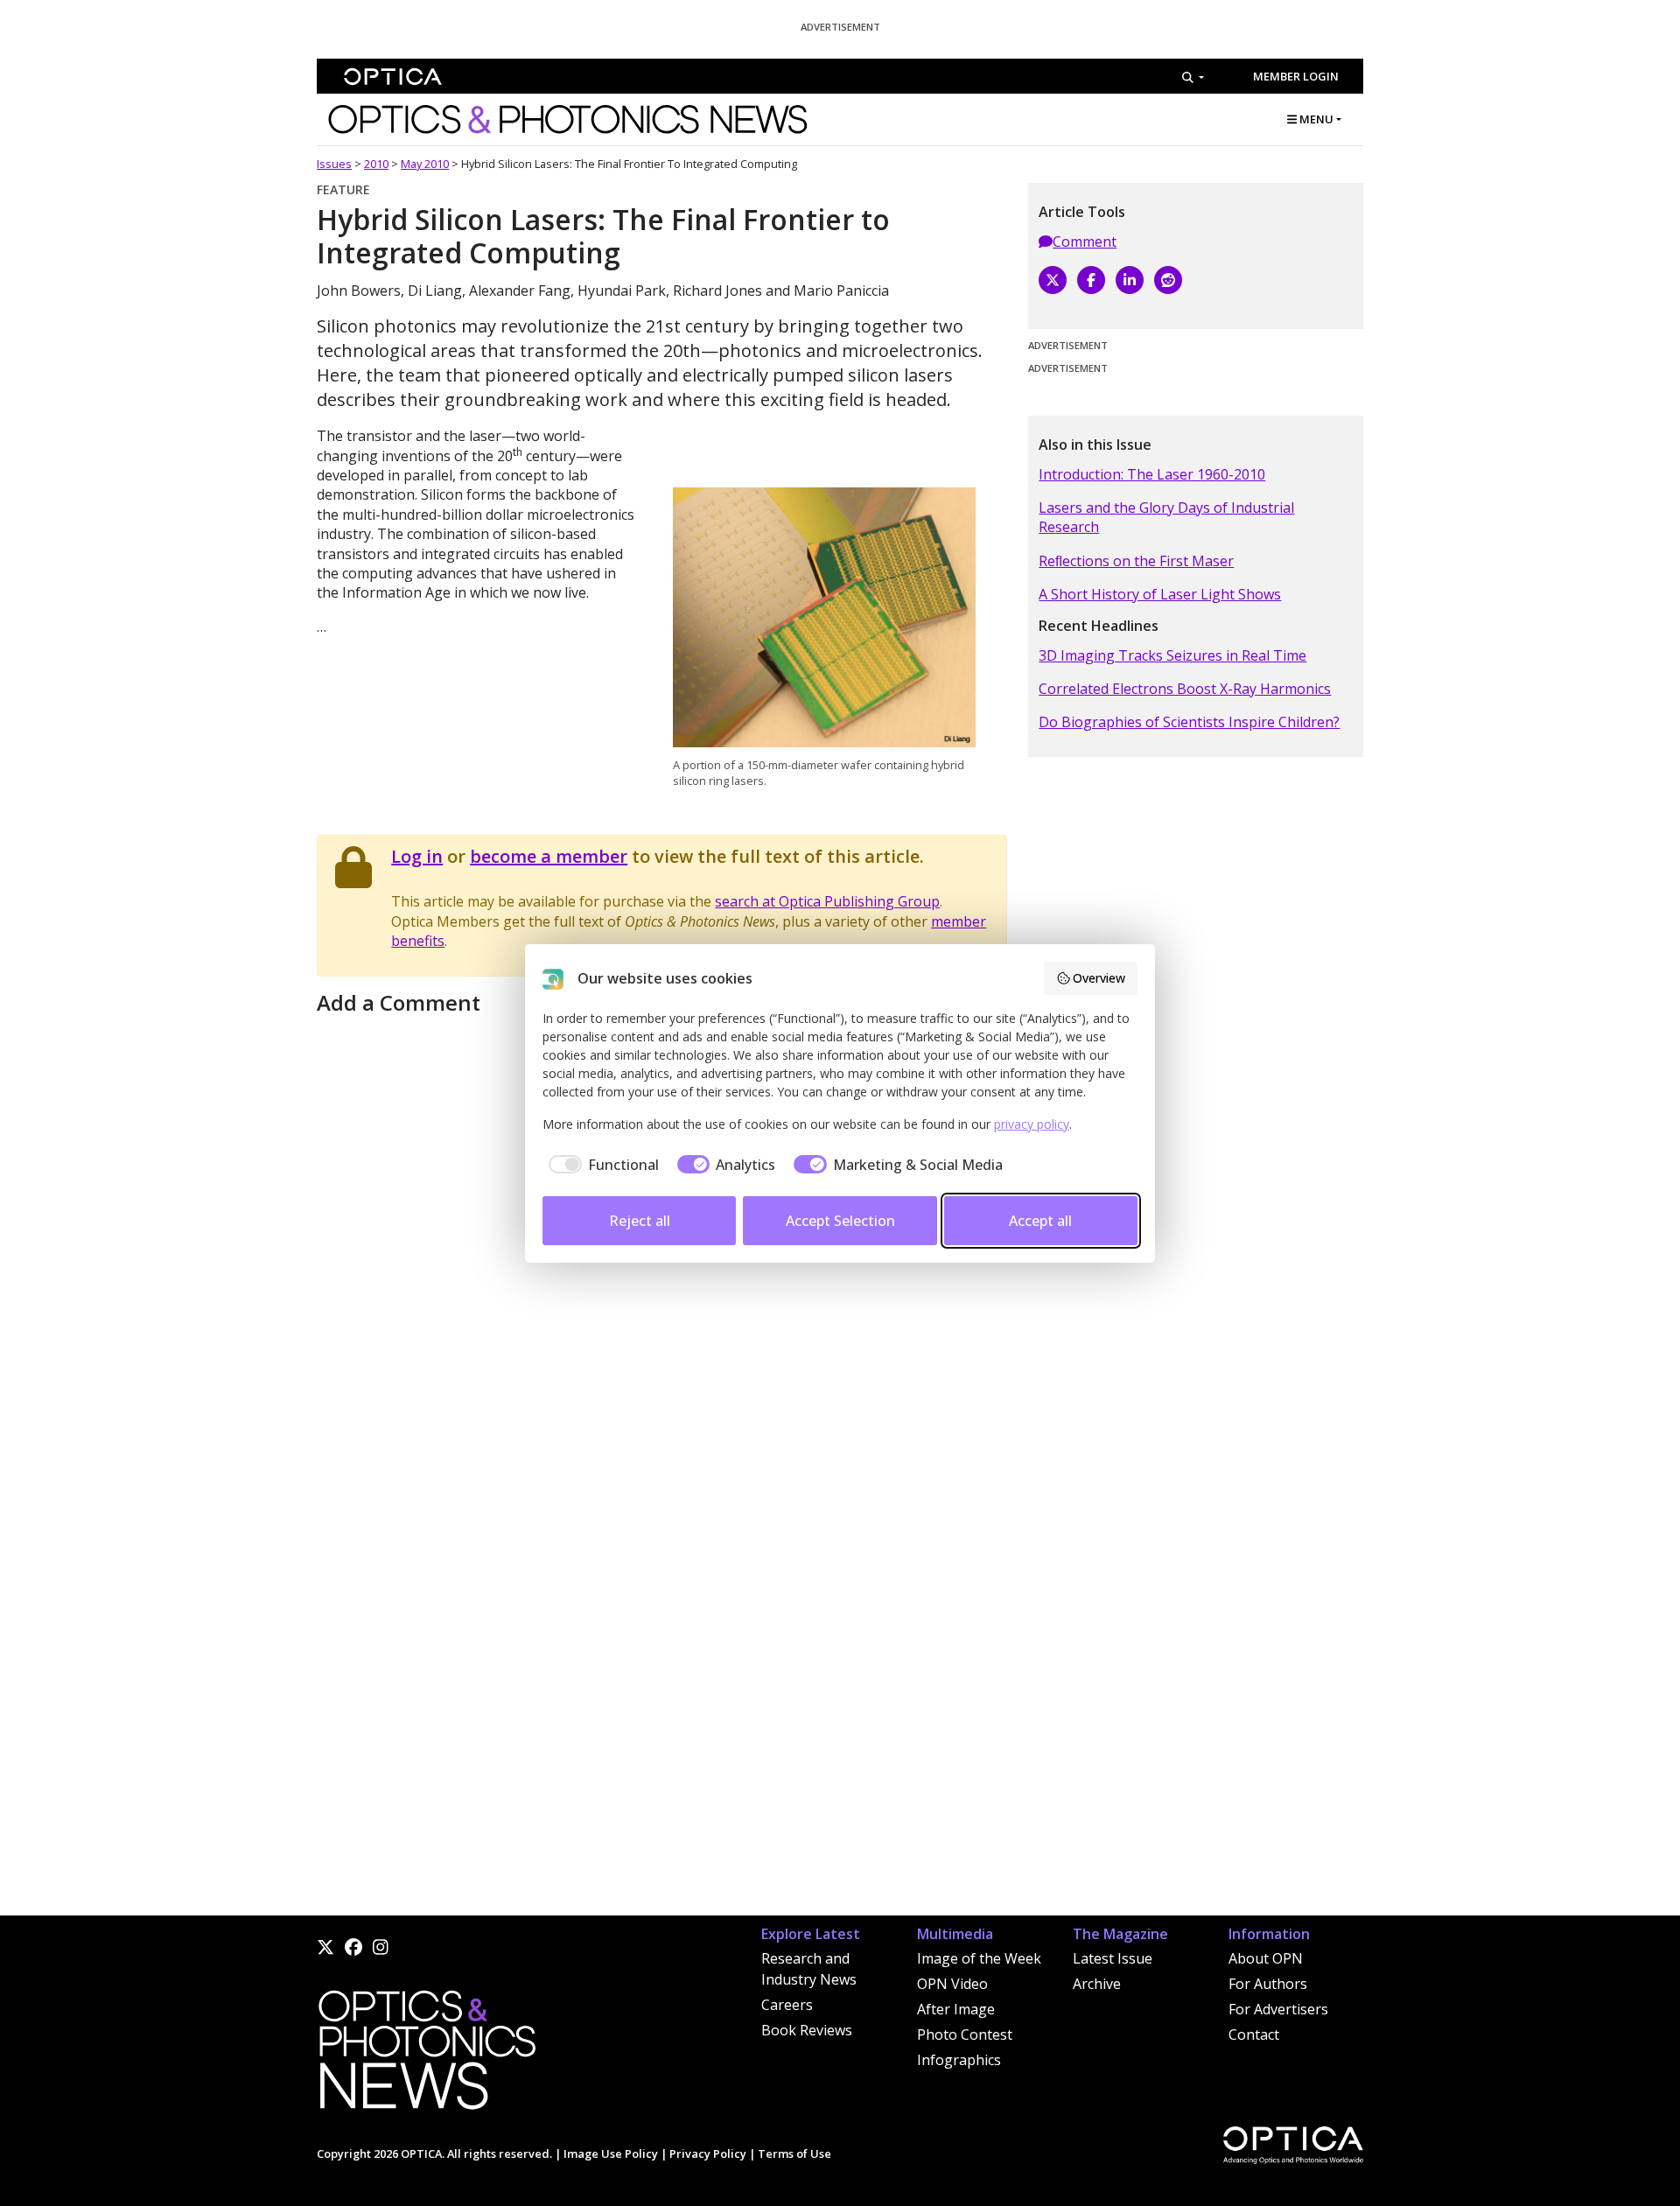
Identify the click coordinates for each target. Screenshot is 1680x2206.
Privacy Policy (708, 2153)
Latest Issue (1113, 1958)
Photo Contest (965, 2034)
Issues (334, 164)
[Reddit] (1168, 280)
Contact (1254, 2034)
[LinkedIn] (1130, 280)
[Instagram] (381, 1947)
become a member (549, 856)
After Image (956, 2009)
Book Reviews (807, 2030)
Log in (417, 856)
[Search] (1193, 77)
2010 (376, 164)
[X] (1053, 280)
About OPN (1266, 1958)
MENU (1315, 119)
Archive (1097, 1984)
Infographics (959, 2060)
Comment (1085, 242)
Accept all (1040, 1221)
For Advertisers (1278, 2009)
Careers (787, 2005)
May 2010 (425, 164)
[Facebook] (1091, 280)
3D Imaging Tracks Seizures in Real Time (1172, 655)
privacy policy (1032, 1124)
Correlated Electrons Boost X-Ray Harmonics (1185, 689)
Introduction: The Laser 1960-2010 (1152, 474)
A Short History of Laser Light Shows (1160, 594)
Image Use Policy (611, 2153)
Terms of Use (794, 2153)
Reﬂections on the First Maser (1136, 561)
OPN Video (952, 1984)
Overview (1099, 978)
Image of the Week (979, 1958)
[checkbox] (601, 1165)
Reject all (640, 1221)
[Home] (426, 2055)
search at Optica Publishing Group (827, 901)
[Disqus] (662, 1692)
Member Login (1296, 76)
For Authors (1268, 1984)
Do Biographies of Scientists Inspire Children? (1189, 722)
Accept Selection (840, 1221)
